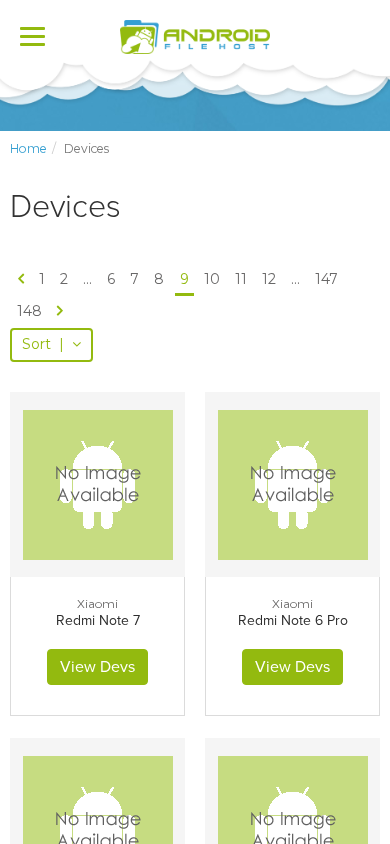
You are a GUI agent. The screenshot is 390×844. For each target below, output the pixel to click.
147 (326, 279)
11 (241, 279)
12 (269, 279)
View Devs (97, 667)
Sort (43, 344)
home (28, 148)
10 (212, 279)
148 (29, 311)
